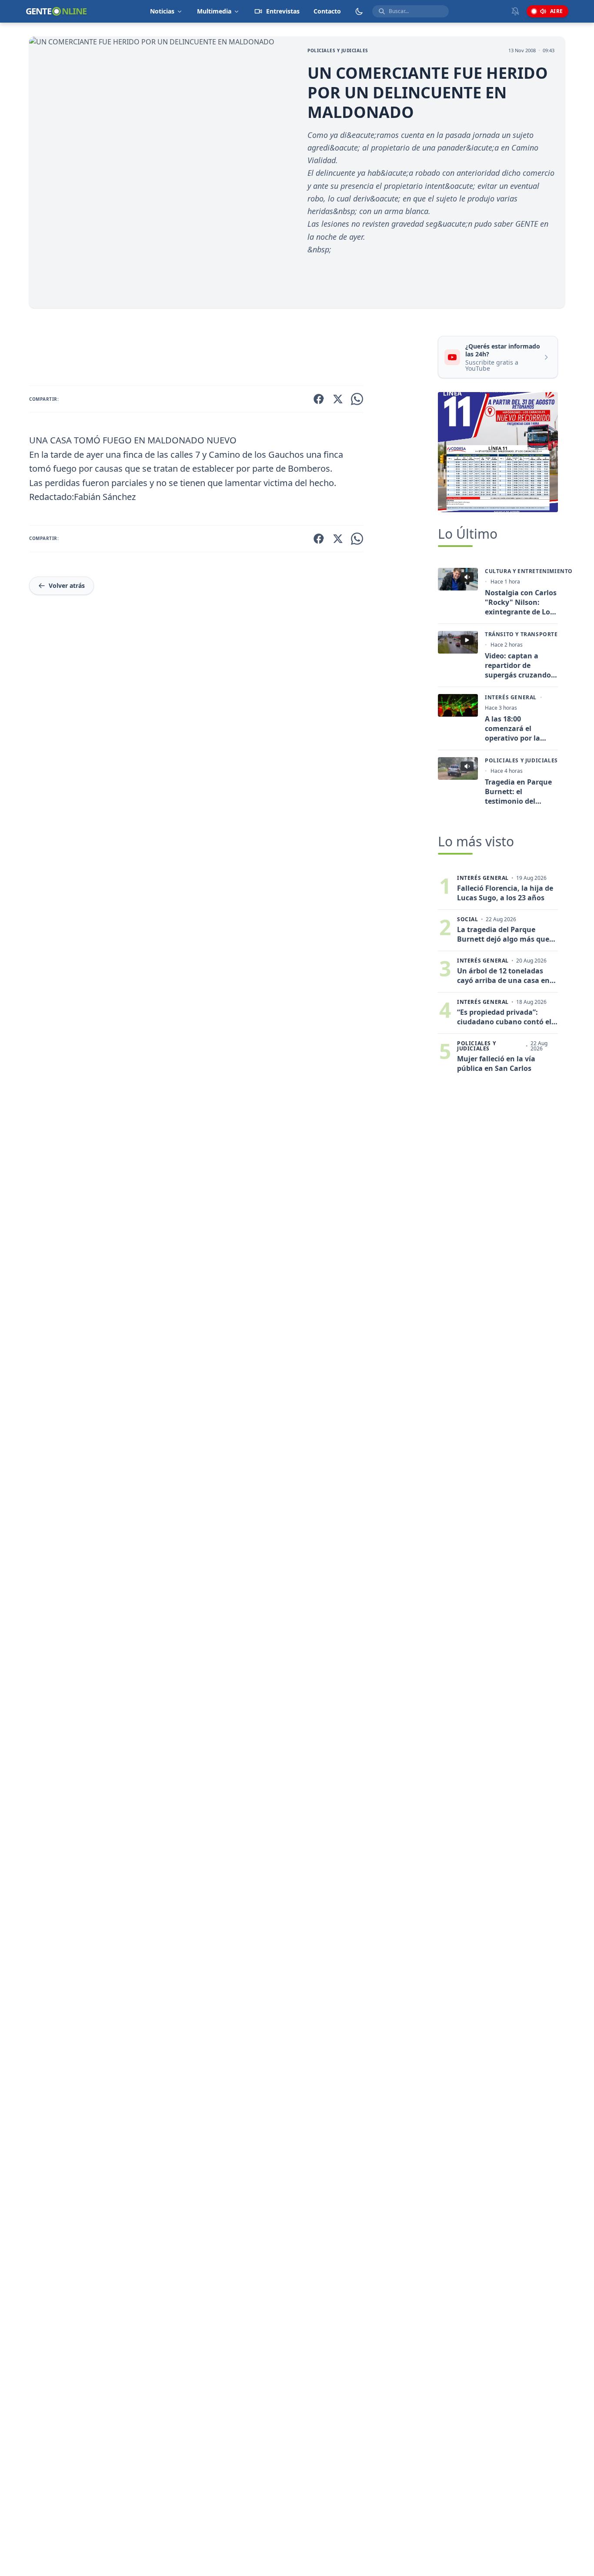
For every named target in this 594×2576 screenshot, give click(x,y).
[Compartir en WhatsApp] (357, 399)
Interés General (511, 698)
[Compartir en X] (338, 399)
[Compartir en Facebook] (319, 399)
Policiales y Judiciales (338, 50)
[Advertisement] (230, 349)
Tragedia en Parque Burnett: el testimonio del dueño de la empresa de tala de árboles (521, 792)
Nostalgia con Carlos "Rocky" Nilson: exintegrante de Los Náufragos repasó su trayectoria (521, 602)
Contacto (327, 11)
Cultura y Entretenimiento (529, 571)
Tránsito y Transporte (521, 634)
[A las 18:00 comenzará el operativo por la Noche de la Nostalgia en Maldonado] (458, 705)
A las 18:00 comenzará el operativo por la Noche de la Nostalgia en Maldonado (512, 728)
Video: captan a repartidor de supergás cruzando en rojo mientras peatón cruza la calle (521, 665)
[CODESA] (498, 452)
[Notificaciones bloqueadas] (515, 11)
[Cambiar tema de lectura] (359, 11)
